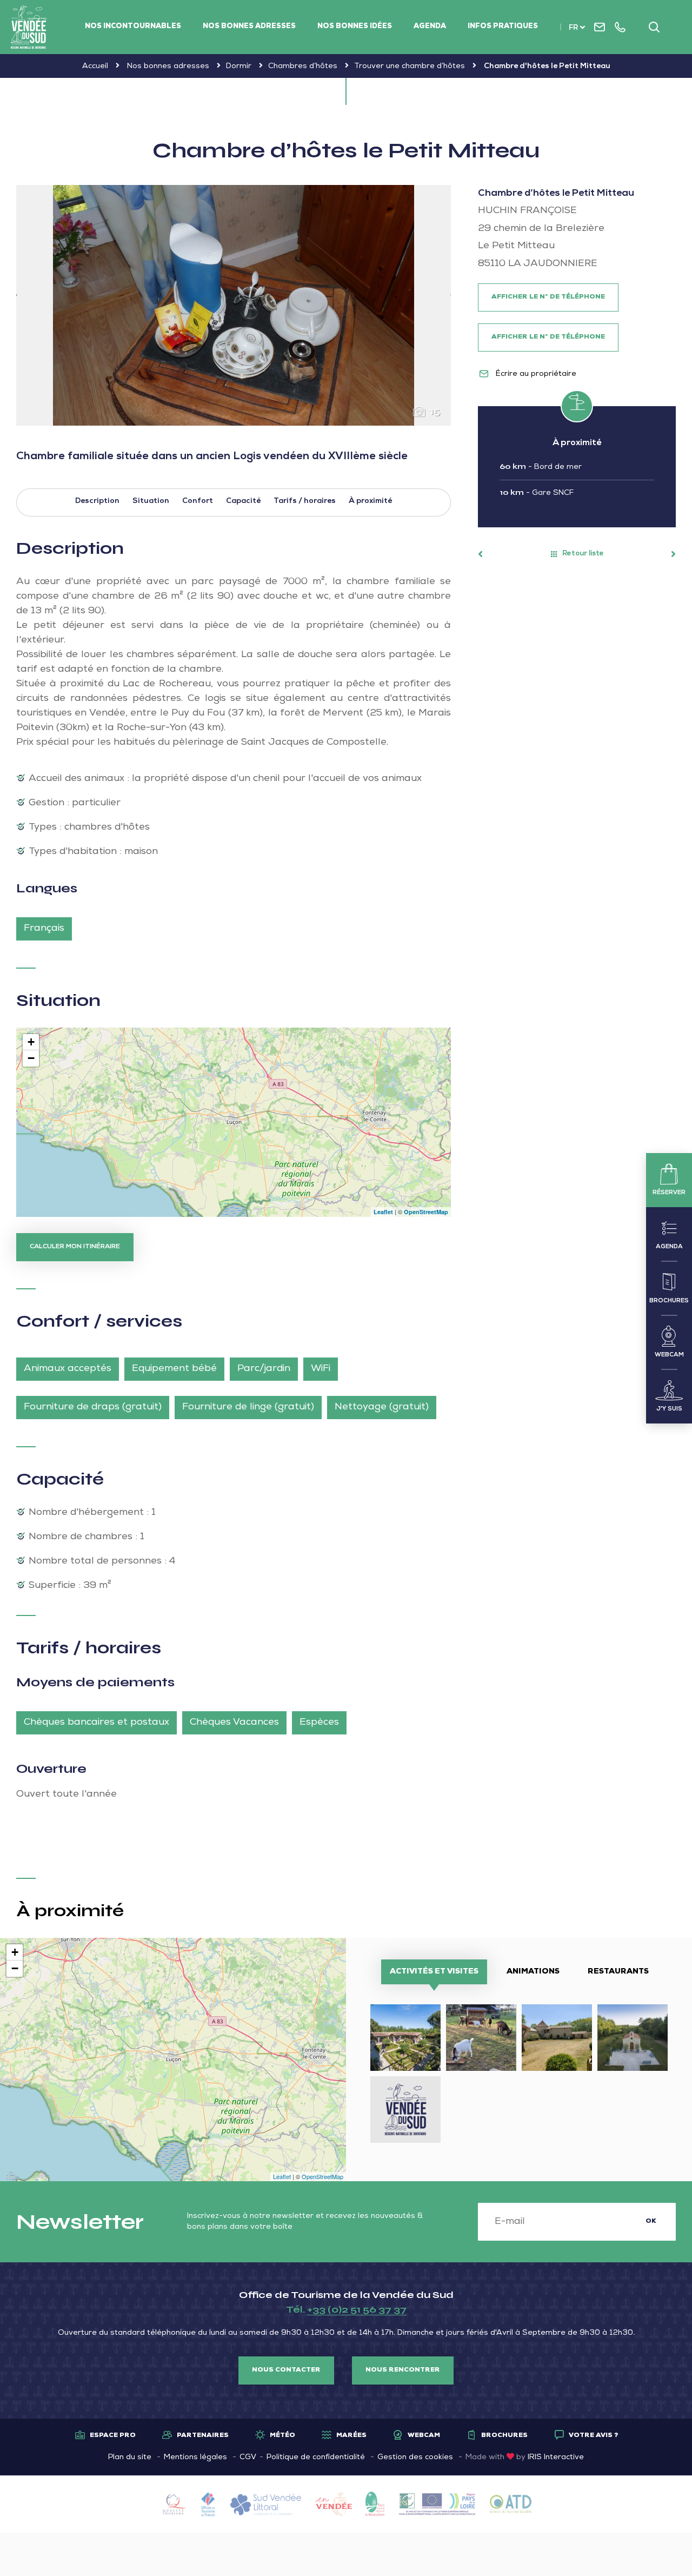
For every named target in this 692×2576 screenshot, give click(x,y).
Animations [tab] (533, 1972)
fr (573, 28)
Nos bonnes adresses (249, 27)
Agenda (430, 27)
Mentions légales (195, 2458)
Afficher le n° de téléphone (548, 297)
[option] (234, 305)
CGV (248, 2458)
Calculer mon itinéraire (75, 1247)
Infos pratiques (503, 27)
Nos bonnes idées (355, 27)
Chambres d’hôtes (303, 67)
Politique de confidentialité (316, 2458)
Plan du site (130, 2458)
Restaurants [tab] (618, 1972)
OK (651, 2222)
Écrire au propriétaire (535, 374)
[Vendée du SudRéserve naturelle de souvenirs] (29, 27)
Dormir (239, 67)
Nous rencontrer (403, 2370)
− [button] (31, 1058)
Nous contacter (286, 2370)
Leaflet (383, 1212)
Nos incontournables (133, 27)
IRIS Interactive (556, 2458)
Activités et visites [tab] (434, 1972)
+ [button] (31, 1042)
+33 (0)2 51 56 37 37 (357, 2309)
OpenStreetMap (426, 1212)
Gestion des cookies (415, 2458)
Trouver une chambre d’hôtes (410, 67)
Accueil (95, 67)
